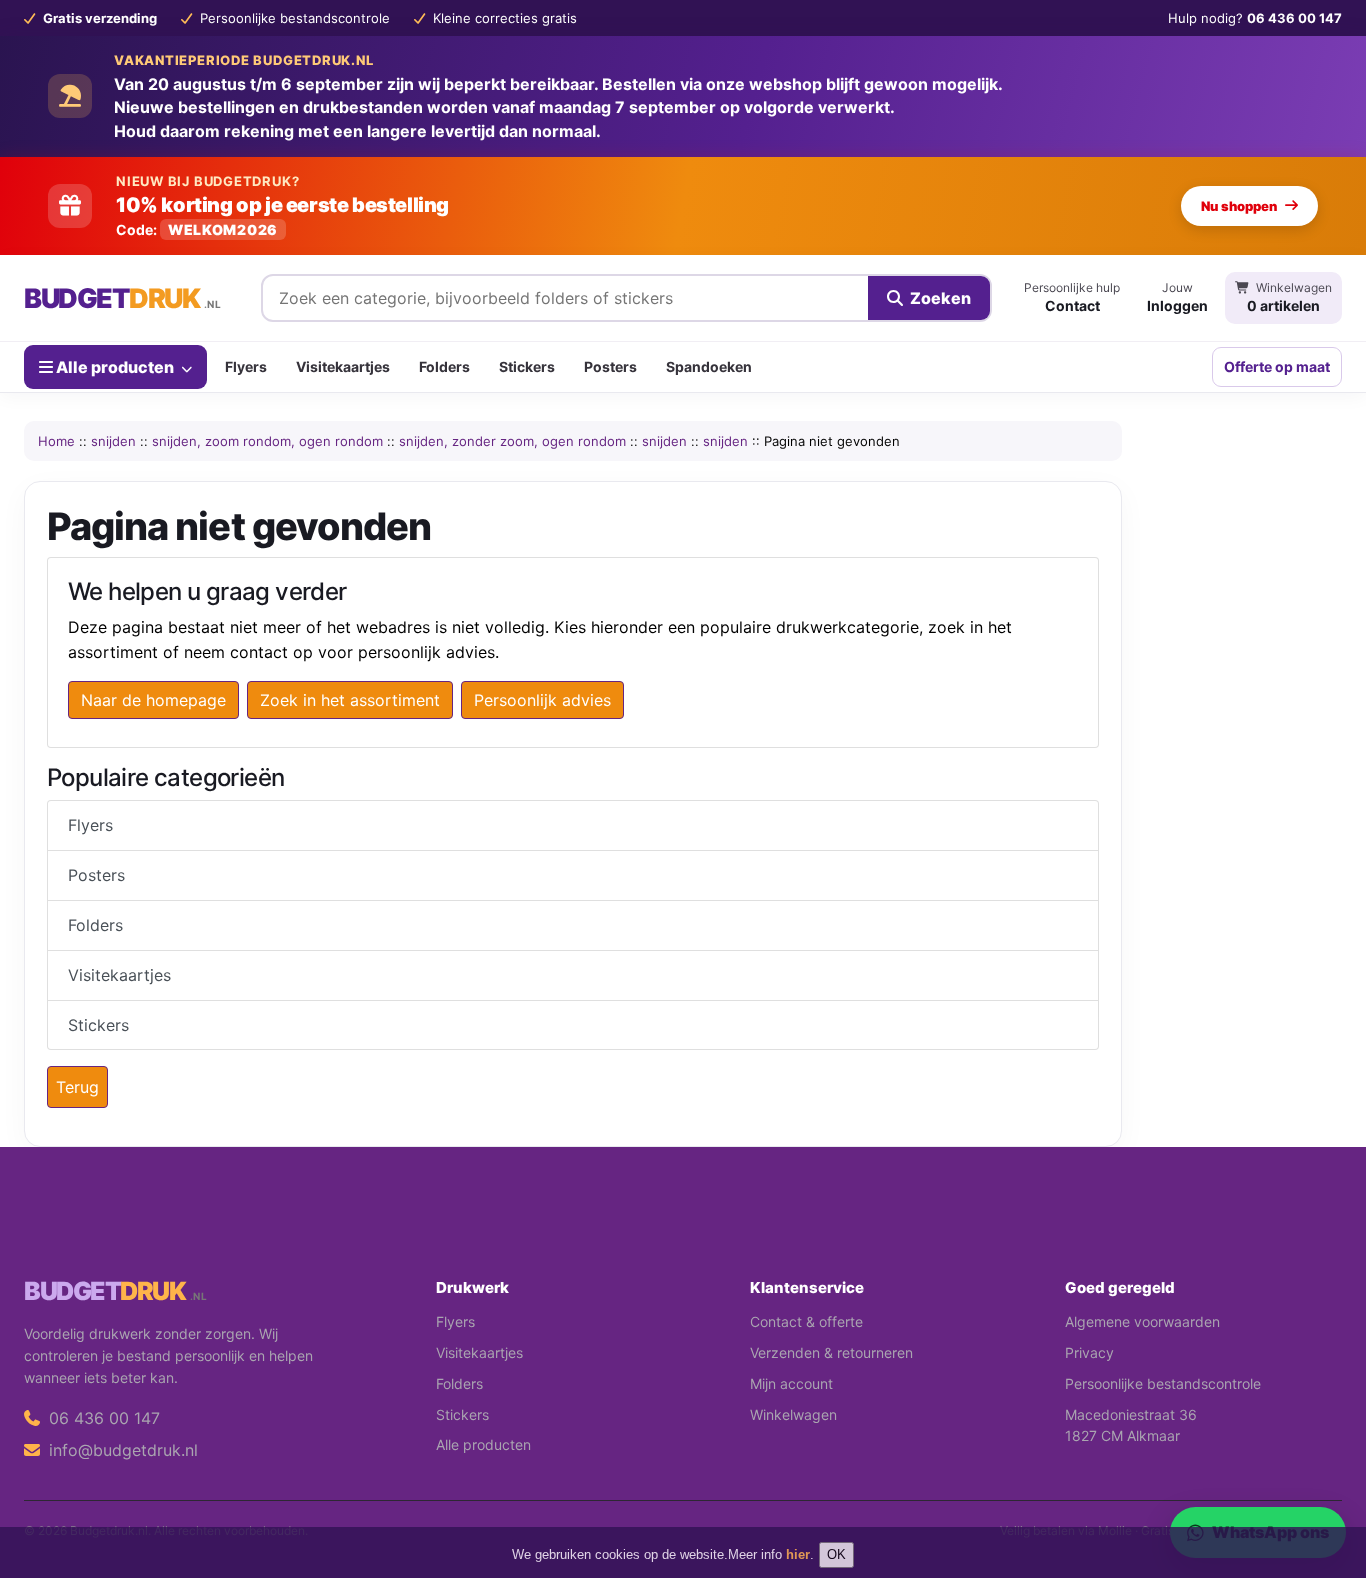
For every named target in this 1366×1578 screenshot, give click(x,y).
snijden (113, 441)
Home (56, 441)
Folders (444, 366)
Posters (610, 366)
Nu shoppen (1239, 206)
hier (798, 1554)
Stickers (527, 366)
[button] (1322, 1483)
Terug (77, 1087)
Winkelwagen (793, 1414)
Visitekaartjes (343, 366)
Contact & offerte (806, 1321)
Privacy (1089, 1352)
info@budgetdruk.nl (121, 1450)
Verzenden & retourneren (831, 1352)
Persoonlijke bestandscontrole (1163, 1383)
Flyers (246, 366)
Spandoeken (709, 366)
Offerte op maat (1277, 366)
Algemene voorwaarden (1142, 1321)
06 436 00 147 (102, 1418)
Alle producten (115, 366)
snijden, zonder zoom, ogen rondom (512, 441)
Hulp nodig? (1255, 18)
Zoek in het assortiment (350, 700)
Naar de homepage (153, 700)
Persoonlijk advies (542, 700)
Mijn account (791, 1383)
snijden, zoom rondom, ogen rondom (267, 441)
